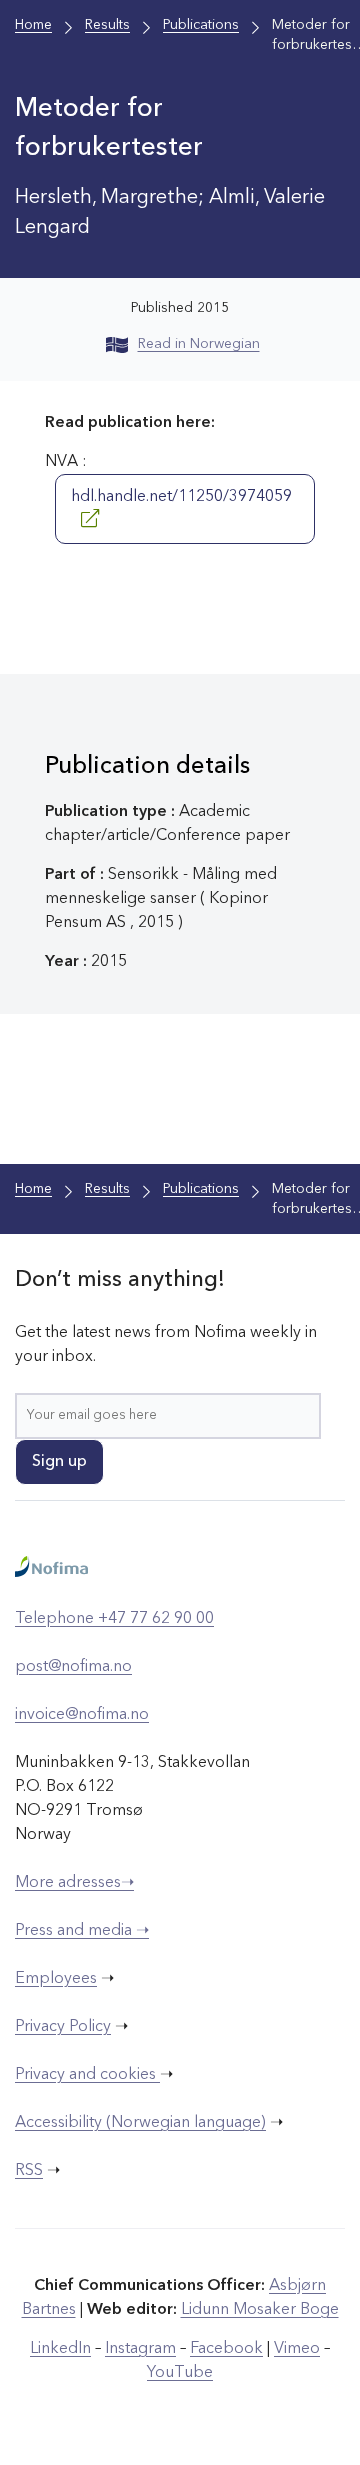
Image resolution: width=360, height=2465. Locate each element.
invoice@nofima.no (82, 1715)
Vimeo (297, 2349)
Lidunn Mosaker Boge (260, 2310)
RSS (29, 2171)
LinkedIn (60, 2349)
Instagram (140, 2349)
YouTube (180, 2373)
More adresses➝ (74, 1883)
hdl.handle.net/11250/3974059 (181, 497)
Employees (56, 1979)
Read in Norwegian (199, 344)
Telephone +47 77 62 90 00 (114, 1619)
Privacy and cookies (87, 2075)
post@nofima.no (73, 1667)
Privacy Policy (63, 2027)
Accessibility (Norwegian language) (140, 2123)
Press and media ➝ (82, 1931)
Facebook (226, 2349)
